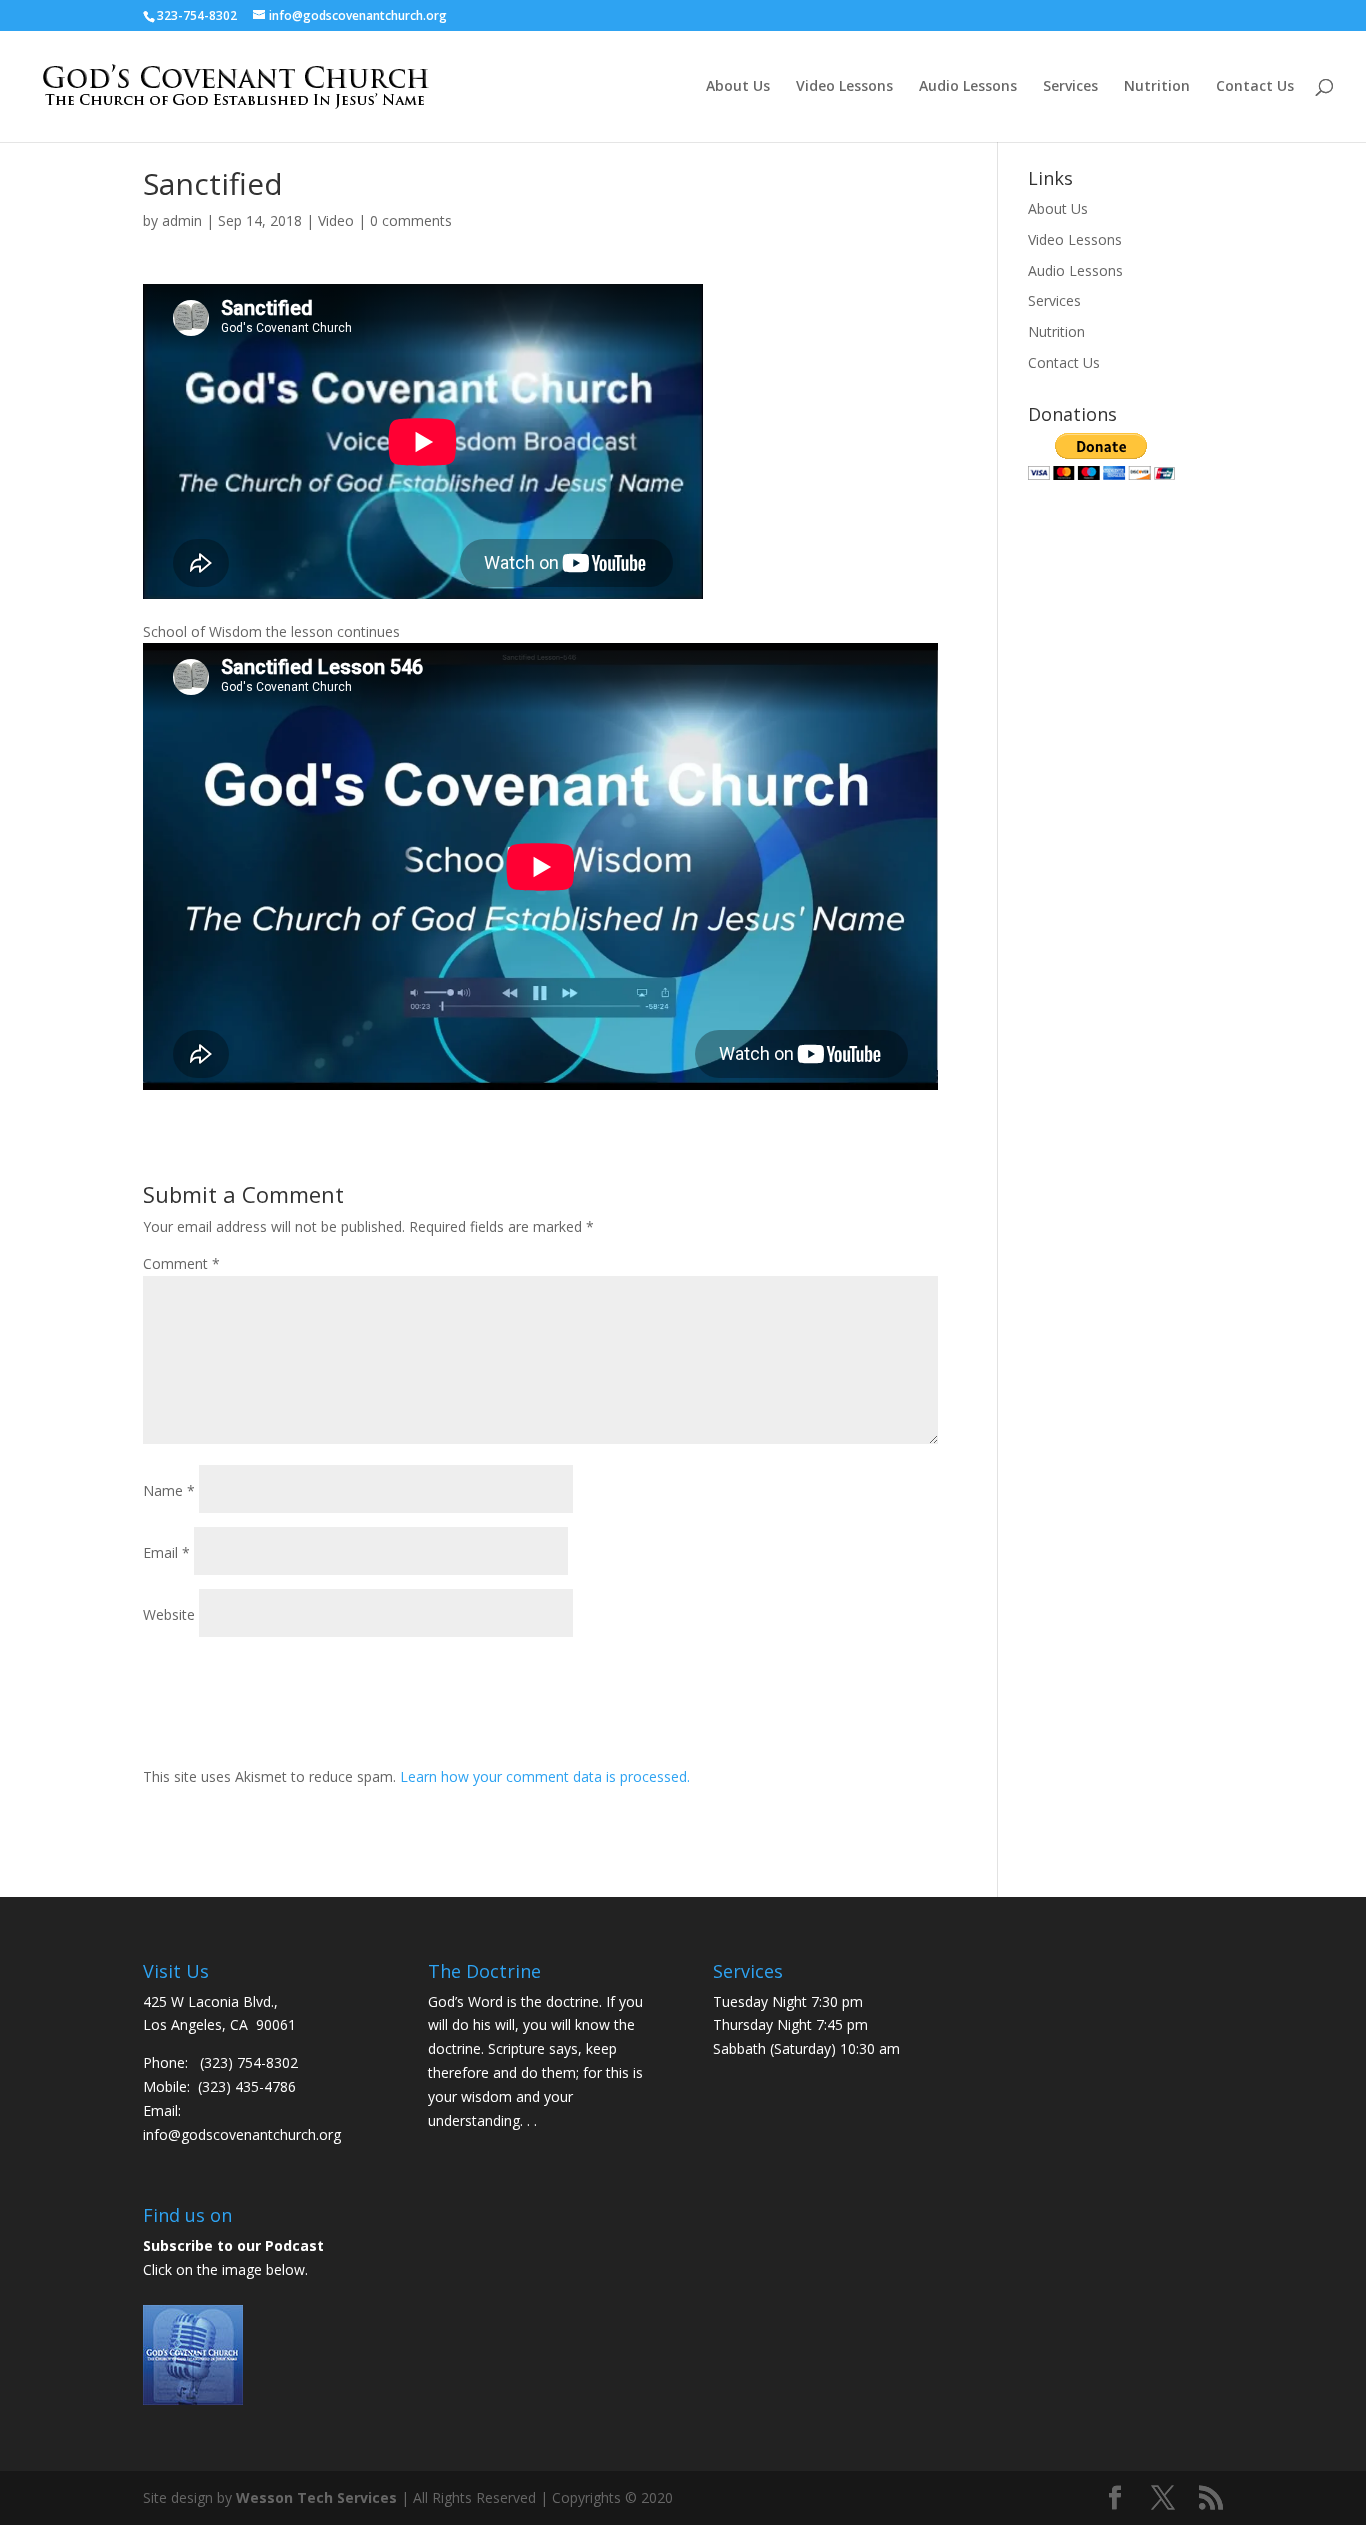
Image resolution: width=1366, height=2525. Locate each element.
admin (182, 220)
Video (336, 220)
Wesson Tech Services (316, 2497)
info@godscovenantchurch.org (242, 2134)
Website (169, 1614)
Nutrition (1157, 87)
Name (169, 1490)
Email (166, 1552)
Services (1070, 87)
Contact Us (1255, 87)
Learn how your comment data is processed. (545, 1776)
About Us (738, 87)
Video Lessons (844, 87)
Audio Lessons (968, 87)
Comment (181, 1263)
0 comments (411, 220)
